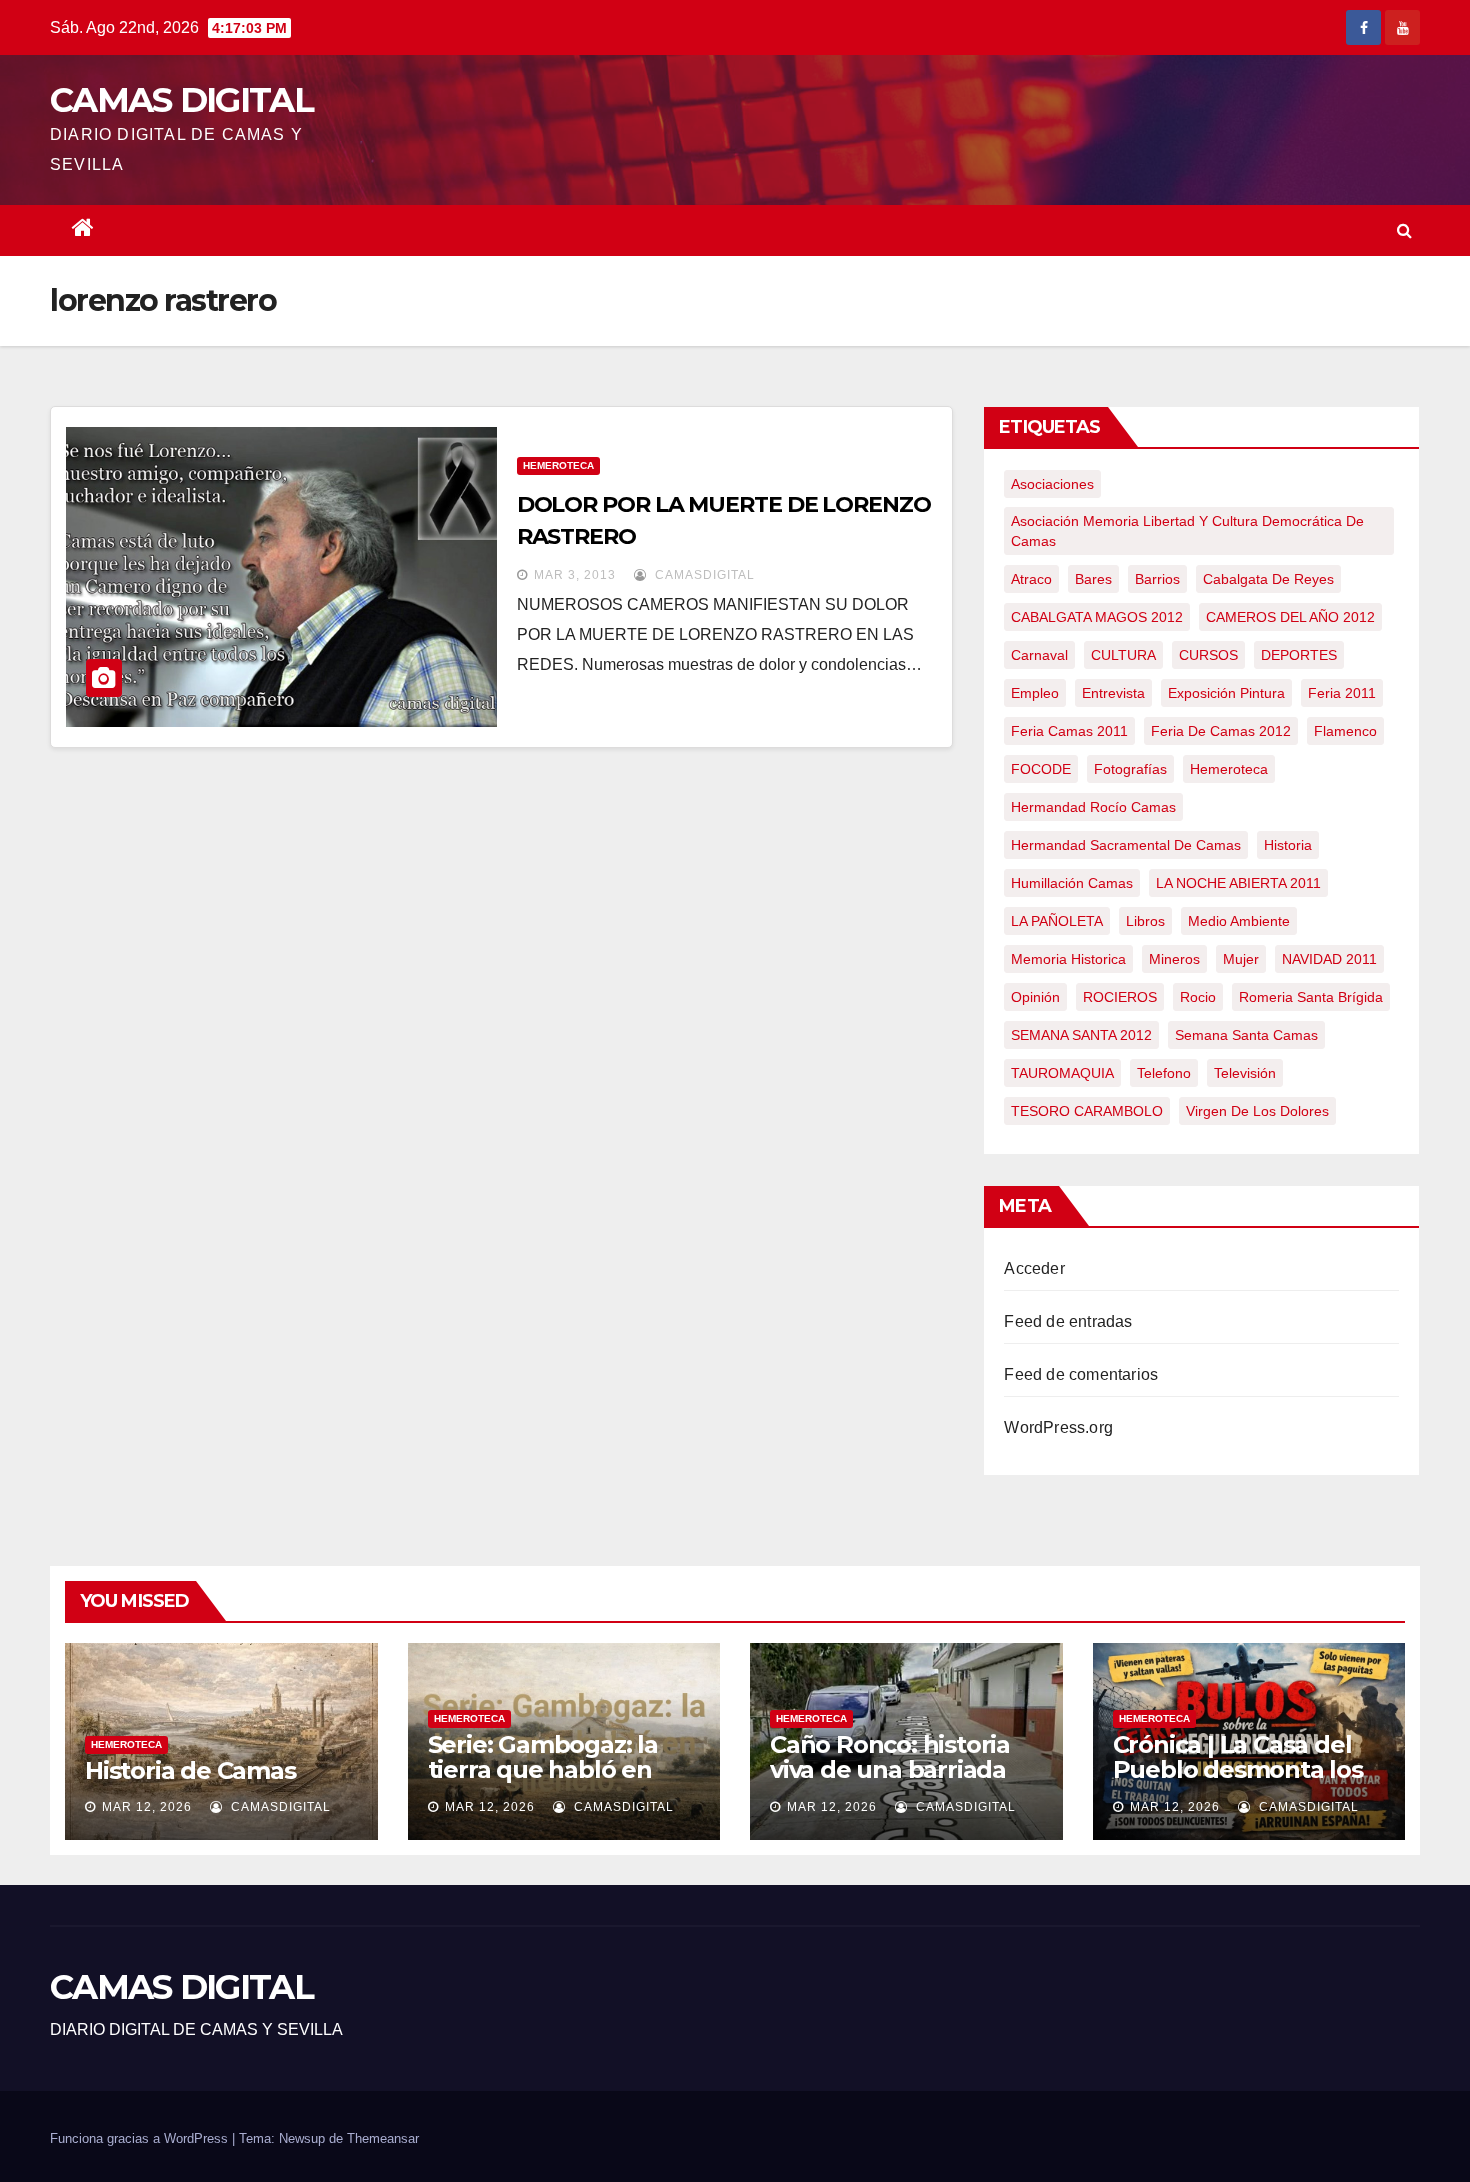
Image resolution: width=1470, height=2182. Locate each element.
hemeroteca (1229, 769)
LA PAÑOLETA (1057, 921)
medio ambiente (1239, 921)
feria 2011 (1342, 693)
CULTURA (1123, 655)
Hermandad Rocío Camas (1093, 807)
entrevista (1113, 693)
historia (1288, 845)
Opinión (1035, 997)
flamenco (1345, 731)
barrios (1157, 579)
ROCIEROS (1120, 997)
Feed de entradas (1068, 1321)
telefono (1164, 1073)
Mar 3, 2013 (575, 575)
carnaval (1039, 655)
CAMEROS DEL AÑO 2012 (1290, 617)
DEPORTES (1299, 655)
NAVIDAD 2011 (1329, 959)
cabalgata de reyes (1268, 579)
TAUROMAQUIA (1062, 1073)
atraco (1031, 579)
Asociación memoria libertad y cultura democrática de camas (1187, 531)
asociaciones (1052, 484)
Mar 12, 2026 (147, 1807)
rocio (1198, 997)
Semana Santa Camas (1246, 1035)
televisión (1245, 1073)
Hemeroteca (558, 465)
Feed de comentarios (1081, 1374)
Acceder (1034, 1268)
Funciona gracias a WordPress (141, 2138)
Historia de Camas (190, 1770)
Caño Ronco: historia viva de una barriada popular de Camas (890, 1769)
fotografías (1130, 769)
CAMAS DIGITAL (181, 100)
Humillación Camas (1072, 883)
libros (1145, 921)
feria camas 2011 (1069, 731)
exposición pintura (1226, 693)
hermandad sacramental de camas (1126, 845)
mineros (1174, 959)
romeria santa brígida (1311, 997)
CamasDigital (703, 575)
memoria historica (1068, 959)
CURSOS (1208, 655)
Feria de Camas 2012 (1221, 731)
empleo (1035, 693)
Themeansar (383, 2138)
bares (1093, 579)
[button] (1404, 230)
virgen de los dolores (1257, 1111)
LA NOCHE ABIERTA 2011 (1238, 883)
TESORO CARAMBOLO (1087, 1111)
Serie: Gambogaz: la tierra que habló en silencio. (543, 1769)
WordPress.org (1058, 1427)
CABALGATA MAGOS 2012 (1097, 617)
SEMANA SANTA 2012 (1081, 1035)
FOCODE (1041, 769)
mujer (1241, 959)
